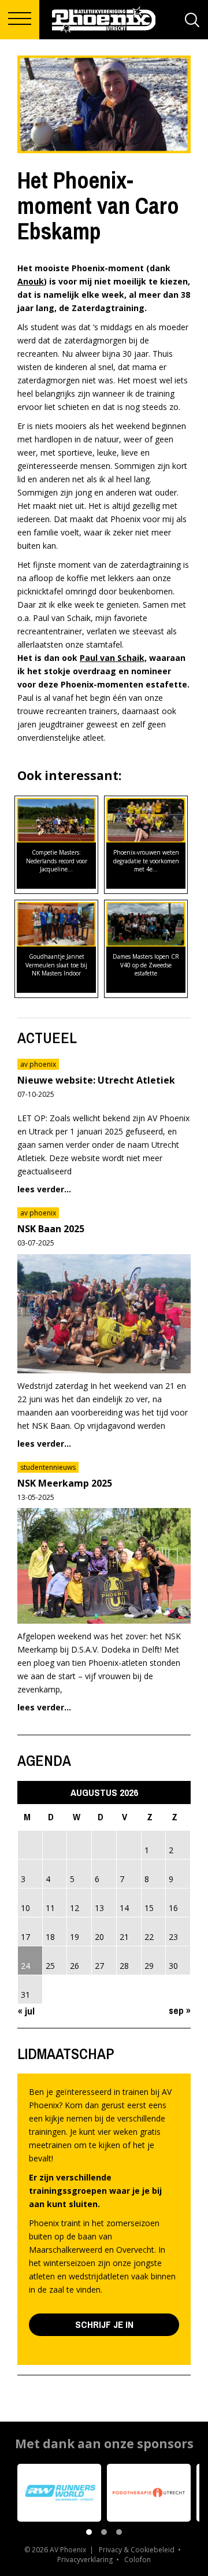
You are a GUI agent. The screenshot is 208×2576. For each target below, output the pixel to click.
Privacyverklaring (85, 2560)
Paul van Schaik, (113, 658)
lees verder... (44, 1189)
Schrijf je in (104, 2324)
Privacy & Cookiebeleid (137, 2550)
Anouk (31, 281)
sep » (180, 2010)
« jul (26, 2011)
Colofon (138, 2560)
